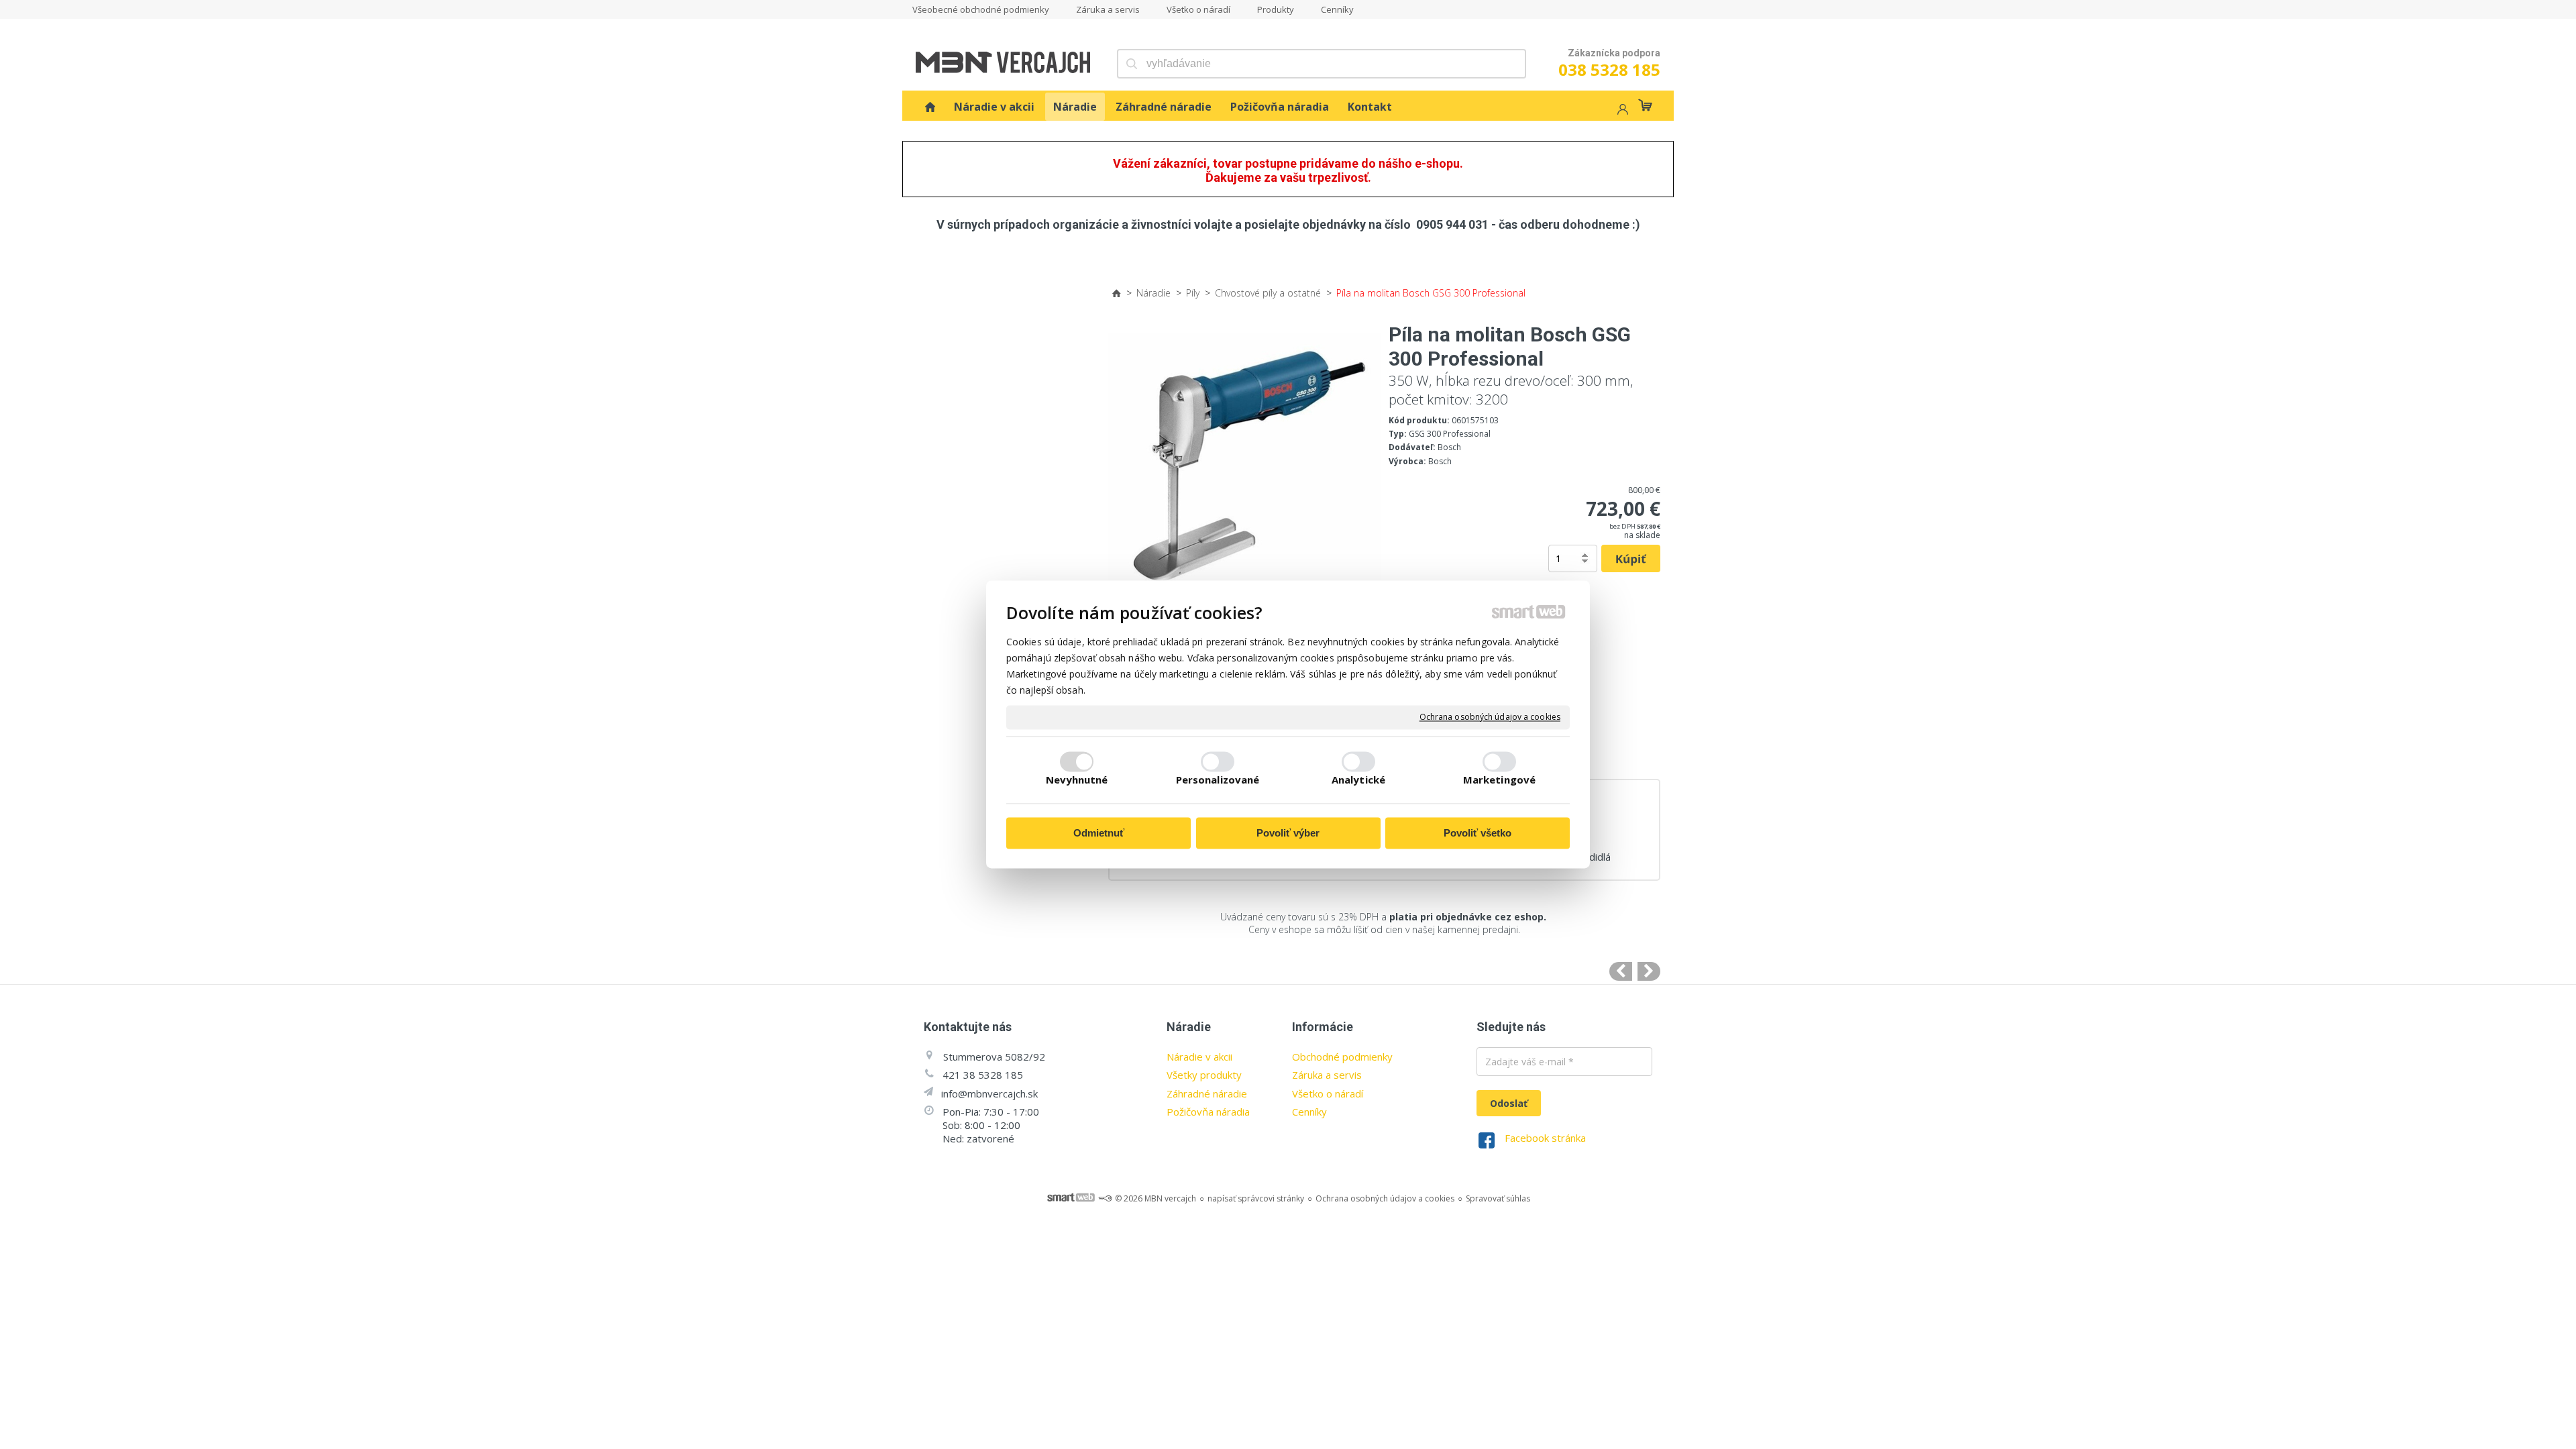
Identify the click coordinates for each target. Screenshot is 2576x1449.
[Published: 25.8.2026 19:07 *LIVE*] (1105, 1198)
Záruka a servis (1327, 1075)
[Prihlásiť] (1621, 111)
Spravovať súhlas (1498, 1198)
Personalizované (1218, 780)
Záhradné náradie (1207, 1093)
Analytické (1358, 780)
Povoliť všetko (1478, 833)
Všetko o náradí (1328, 1093)
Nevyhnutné (1077, 780)
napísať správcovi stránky (1256, 1198)
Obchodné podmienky (1342, 1057)
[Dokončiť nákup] (1645, 105)
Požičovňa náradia (1208, 1112)
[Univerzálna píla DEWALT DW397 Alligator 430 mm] (1649, 971)
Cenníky (1309, 1112)
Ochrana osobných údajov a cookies (1490, 717)
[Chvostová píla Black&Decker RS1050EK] (1621, 971)
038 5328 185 (1609, 69)
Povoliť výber (1288, 833)
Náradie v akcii (1199, 1057)
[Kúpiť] (1631, 559)
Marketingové (1499, 780)
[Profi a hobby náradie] (930, 107)
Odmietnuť (1099, 833)
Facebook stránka (1545, 1138)
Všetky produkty (1204, 1075)
